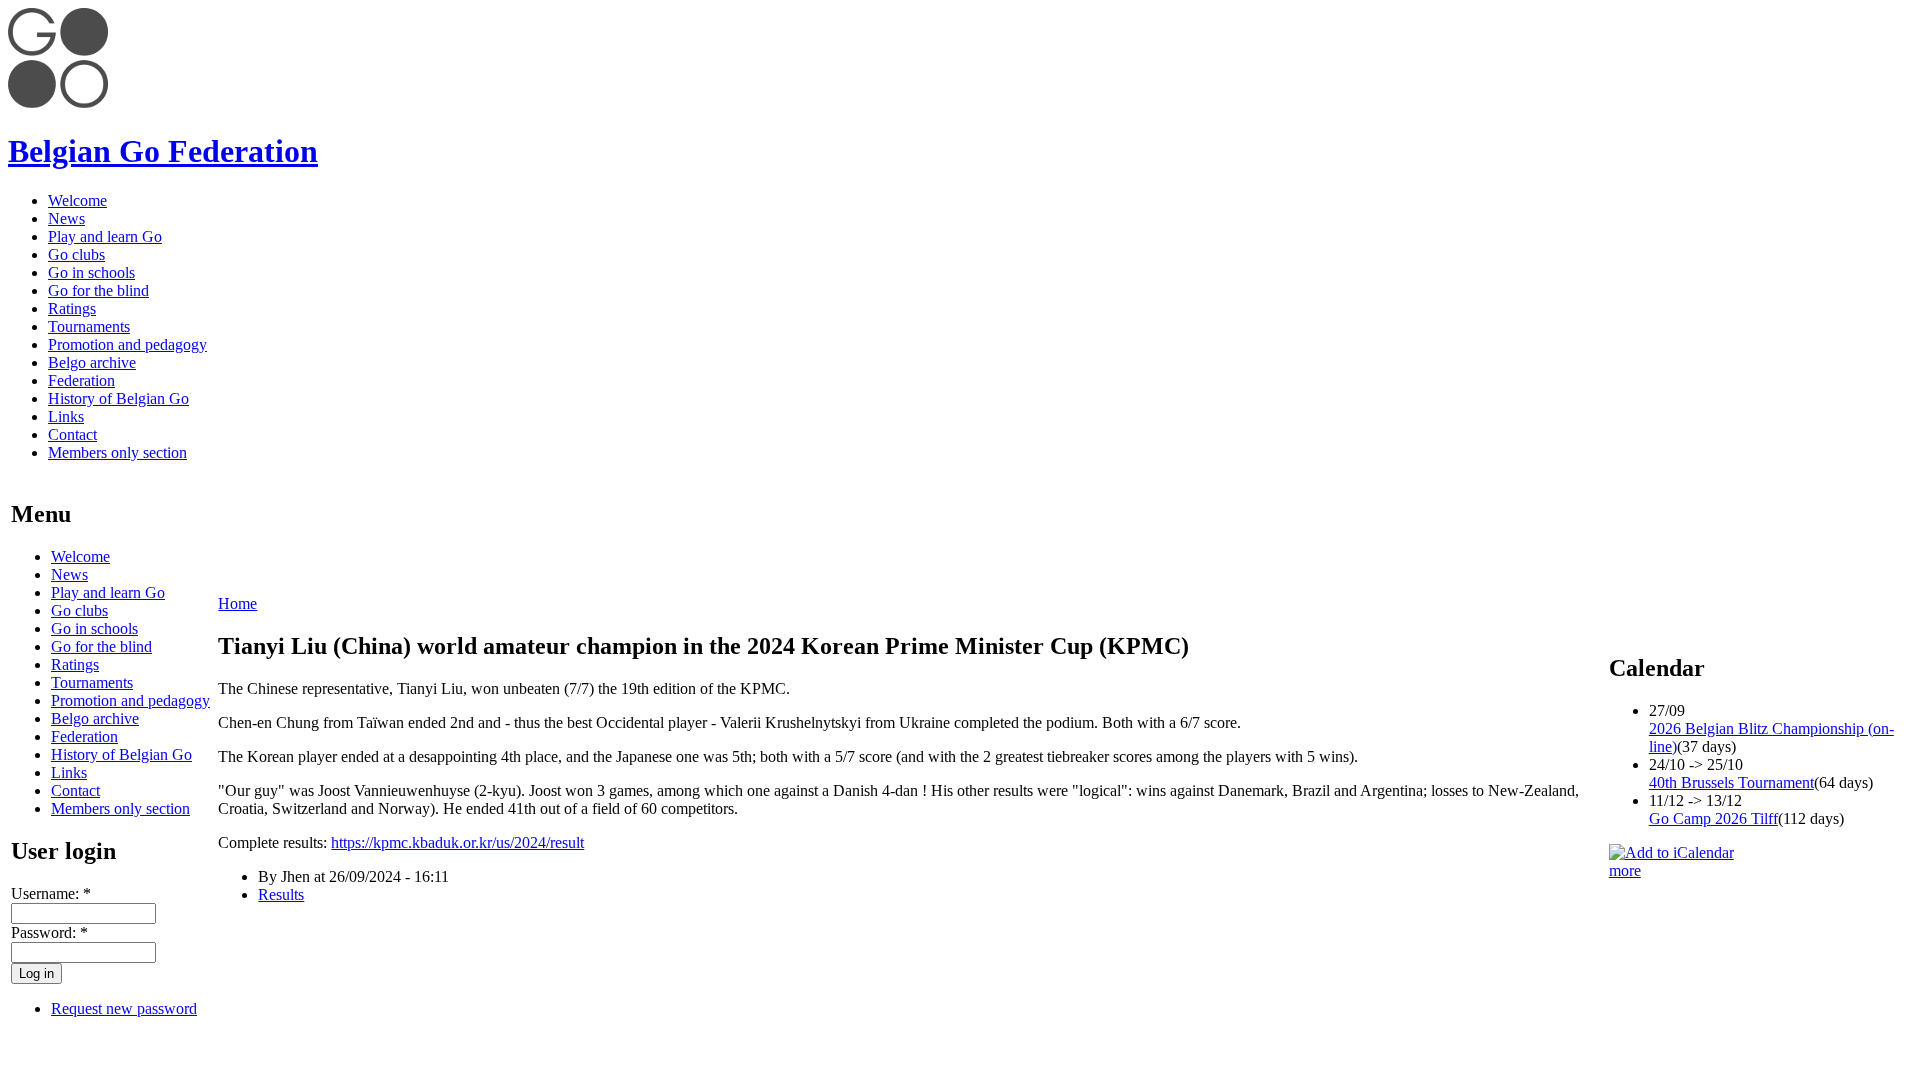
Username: (51, 893)
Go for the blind (98, 290)
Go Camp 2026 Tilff (1713, 818)
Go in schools (91, 272)
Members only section (117, 452)
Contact (72, 434)
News (66, 218)
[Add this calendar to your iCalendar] (1671, 852)
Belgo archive (92, 362)
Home (237, 603)
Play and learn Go (105, 236)
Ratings (72, 308)
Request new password (124, 1008)
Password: (49, 932)
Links (66, 416)
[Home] (58, 102)
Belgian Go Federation (163, 151)
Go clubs (76, 254)
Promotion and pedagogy (127, 344)
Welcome (77, 200)
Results (281, 894)
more (1625, 870)
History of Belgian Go (118, 398)
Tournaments (89, 326)
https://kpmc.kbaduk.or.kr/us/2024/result (457, 842)
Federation (81, 380)
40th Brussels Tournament (1731, 782)
